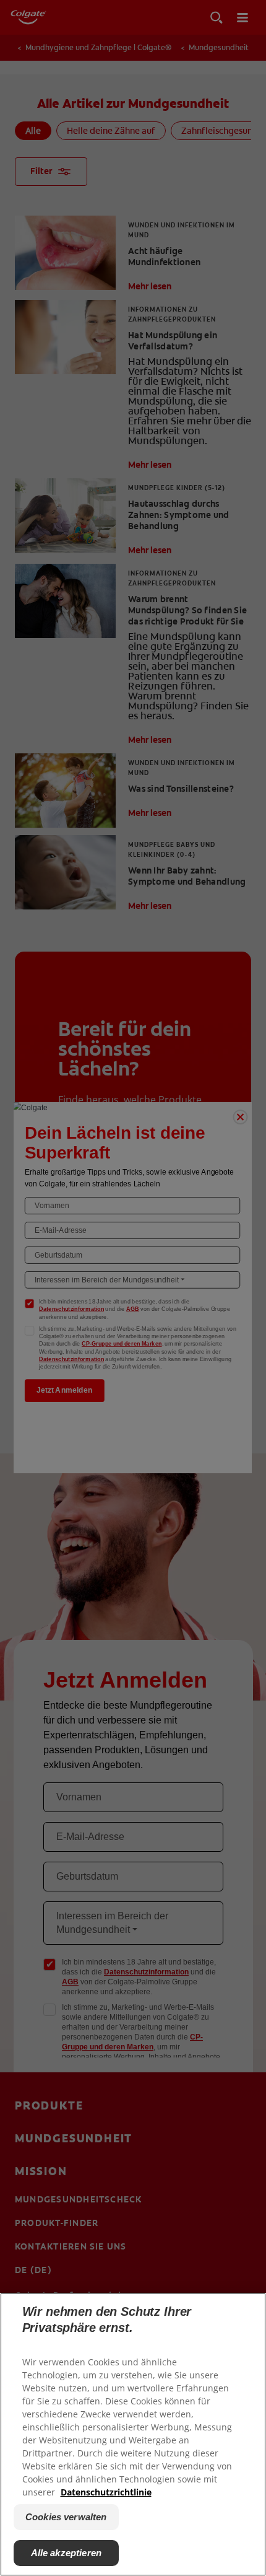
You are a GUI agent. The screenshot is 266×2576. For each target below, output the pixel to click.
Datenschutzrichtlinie (106, 2492)
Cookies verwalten (66, 2517)
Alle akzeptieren (66, 2553)
